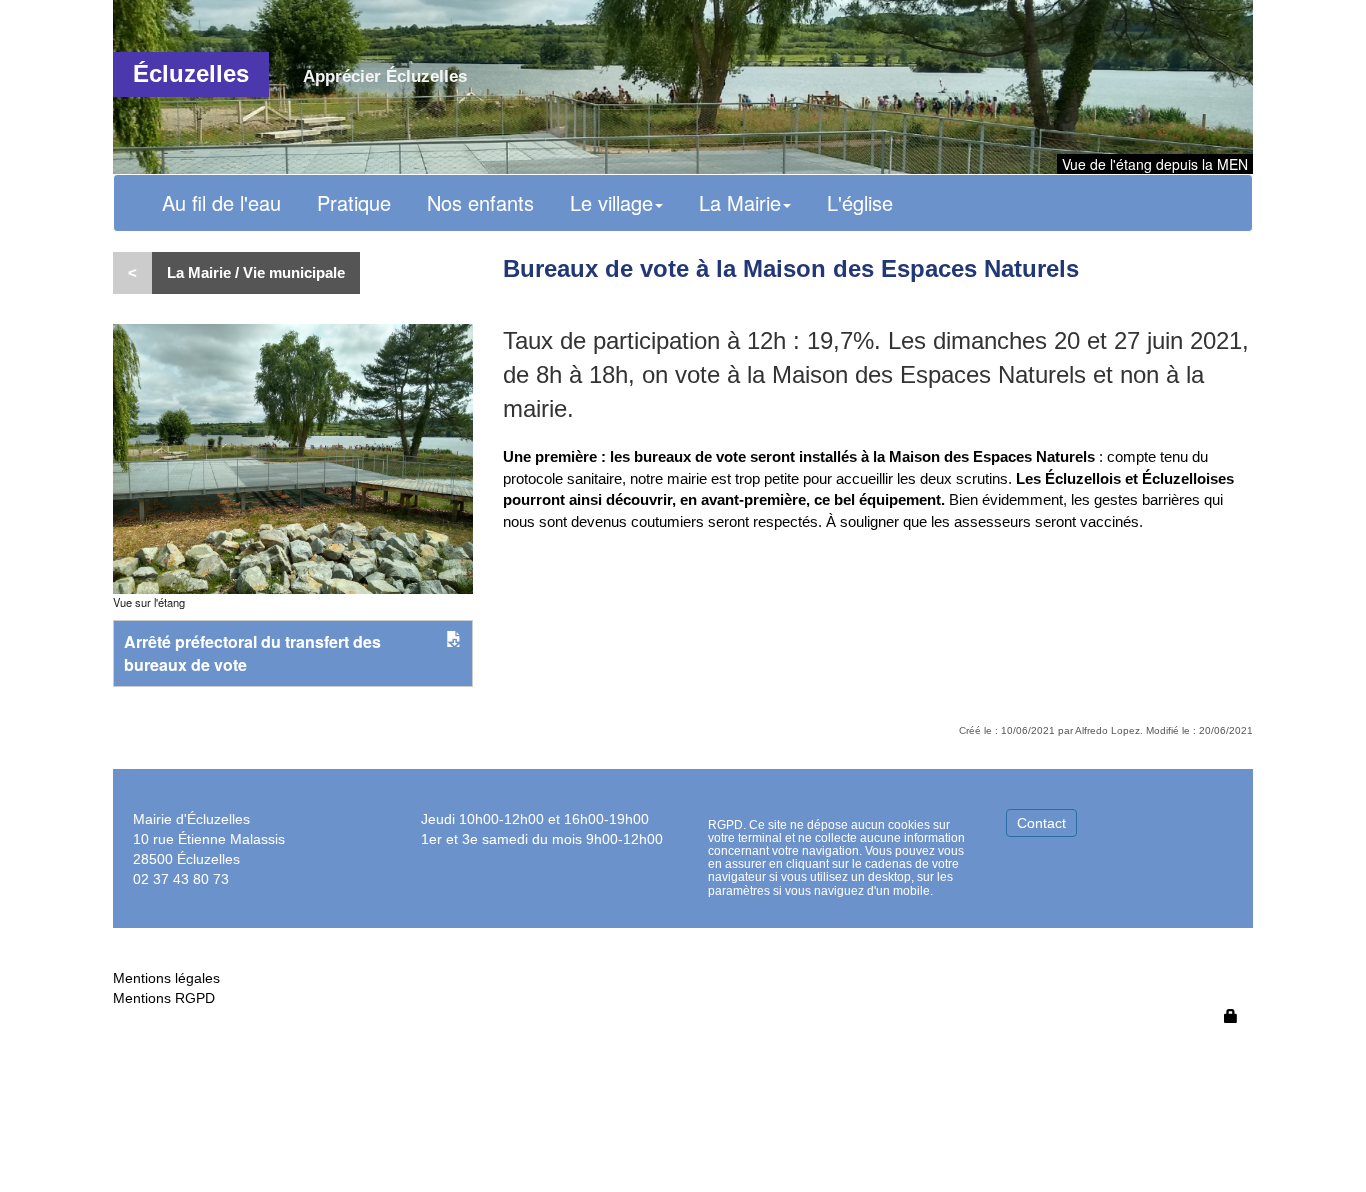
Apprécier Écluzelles (385, 76)
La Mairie (740, 202)
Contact (1041, 823)
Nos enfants (480, 202)
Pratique (354, 202)
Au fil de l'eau (221, 202)
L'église (860, 202)
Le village (611, 202)
